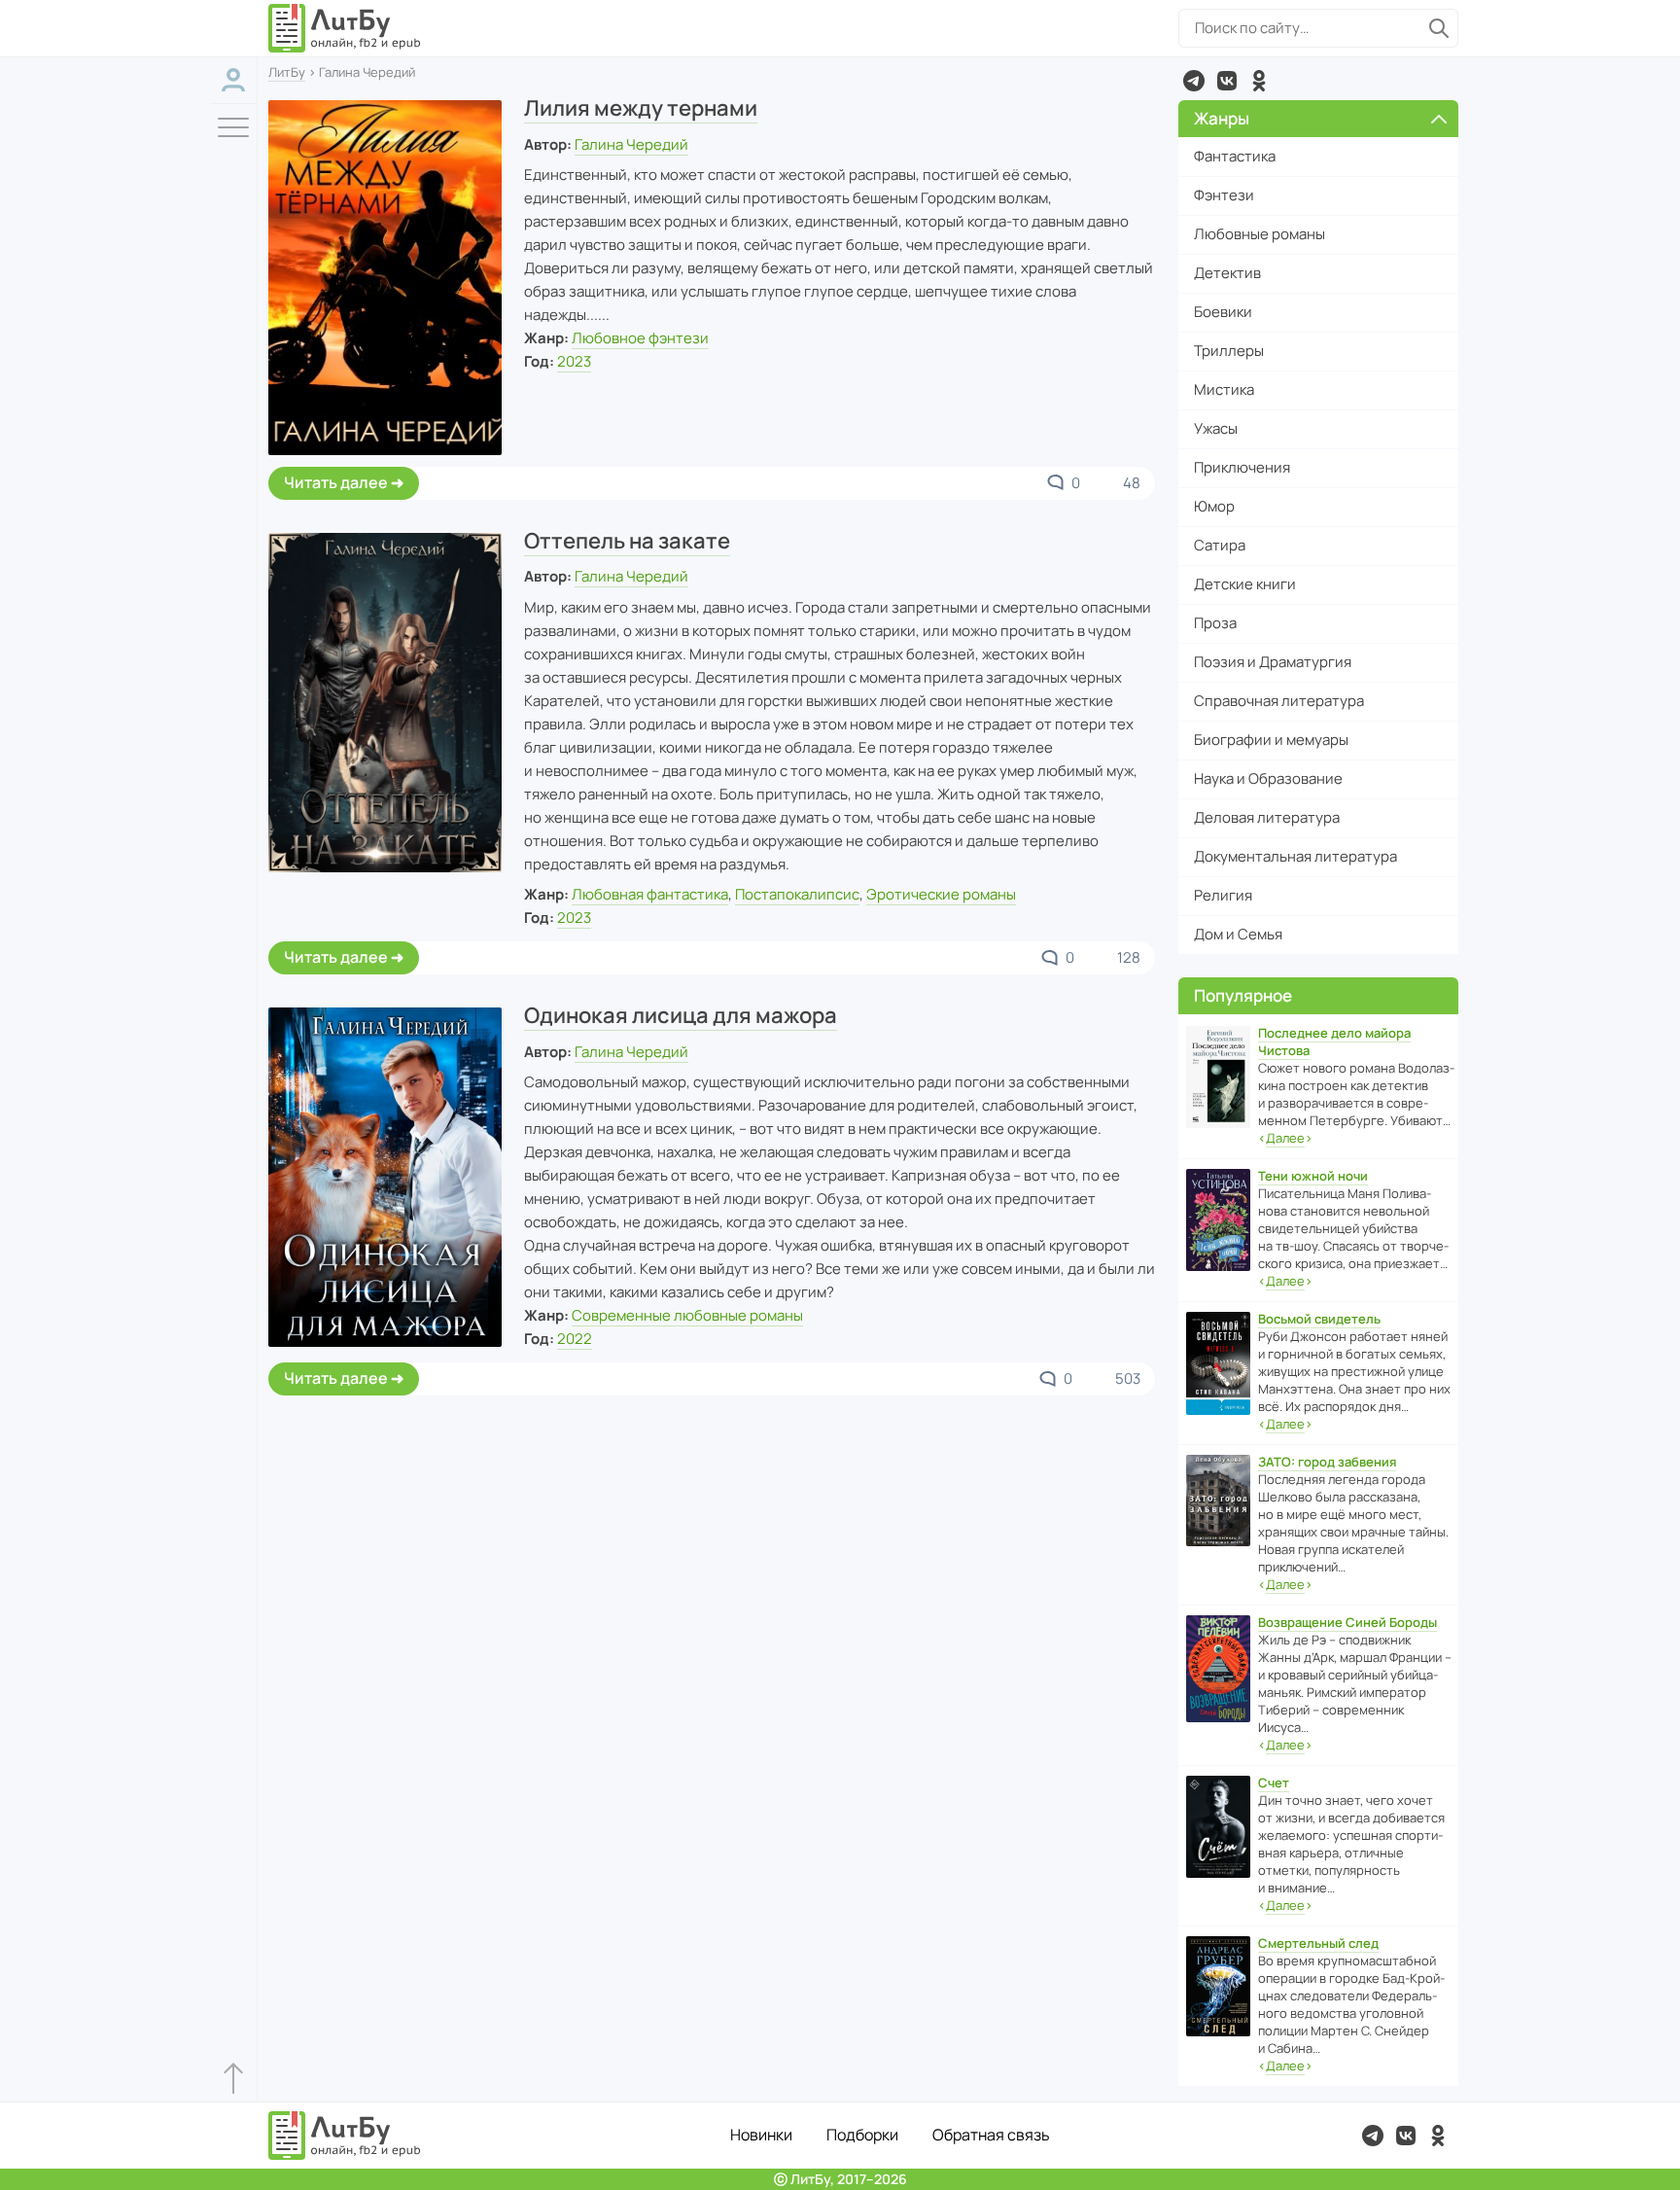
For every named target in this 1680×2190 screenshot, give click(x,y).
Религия (1223, 895)
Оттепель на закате (627, 541)
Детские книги (1245, 584)
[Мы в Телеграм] (1194, 81)
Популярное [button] (1243, 995)
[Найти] (1439, 28)
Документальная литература (1295, 856)
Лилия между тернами (641, 108)
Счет (1274, 1783)
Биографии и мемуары (1271, 740)
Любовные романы (1260, 234)
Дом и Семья (1238, 934)
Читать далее (336, 482)
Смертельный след (1318, 1943)
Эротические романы (941, 894)
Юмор (1214, 506)
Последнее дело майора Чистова (1334, 1042)
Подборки (862, 2135)
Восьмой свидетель (1319, 1319)
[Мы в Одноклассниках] (1259, 81)
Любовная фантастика (650, 894)
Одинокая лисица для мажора (681, 1015)
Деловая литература (1267, 817)
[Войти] (233, 80)
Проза (1215, 623)
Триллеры (1229, 351)
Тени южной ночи (1313, 1176)
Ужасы (1216, 428)
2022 (575, 1339)
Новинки (761, 2135)
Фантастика (1235, 156)
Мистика (1224, 389)
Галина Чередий (631, 144)
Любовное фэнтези (640, 338)
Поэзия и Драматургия (1273, 662)
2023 (574, 361)
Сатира (1220, 545)
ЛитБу (287, 72)
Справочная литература (1279, 701)
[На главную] (345, 28)
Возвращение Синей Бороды (1347, 1622)
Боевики (1223, 312)
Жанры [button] (1222, 118)
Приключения (1242, 467)
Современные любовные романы (687, 1315)
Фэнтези (1224, 195)
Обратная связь (991, 2135)
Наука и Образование (1268, 778)
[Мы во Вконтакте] (1227, 81)
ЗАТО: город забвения (1327, 1462)
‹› (1285, 1138)
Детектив (1227, 273)
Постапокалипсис (797, 894)
